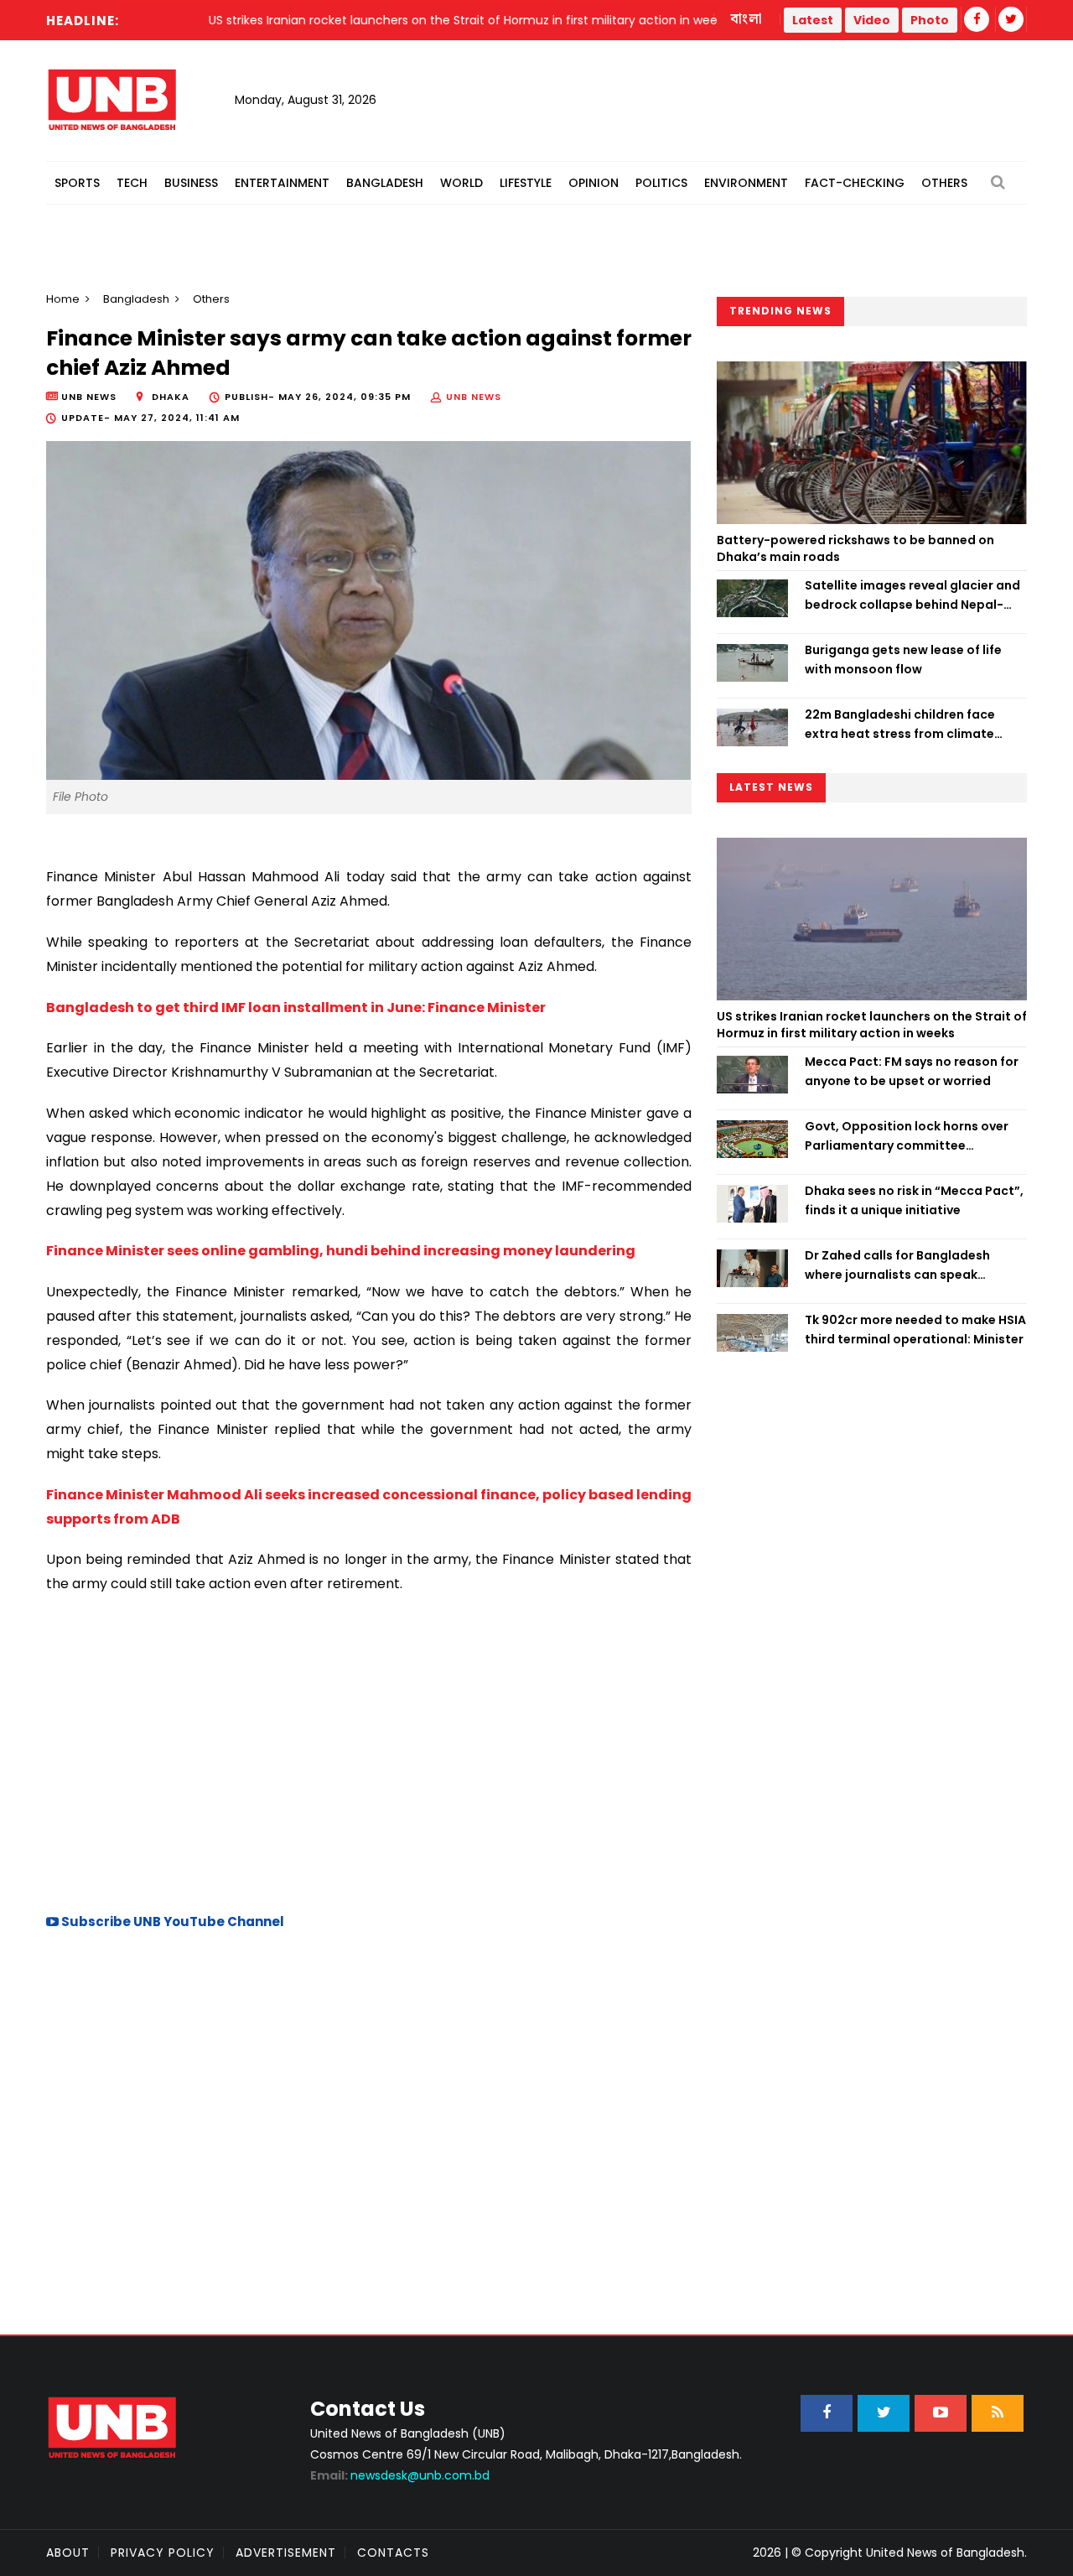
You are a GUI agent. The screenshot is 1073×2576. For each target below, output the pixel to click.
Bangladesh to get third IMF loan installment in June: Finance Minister (296, 1008)
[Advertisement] (369, 1751)
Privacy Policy (163, 2553)
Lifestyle (526, 183)
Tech (132, 183)
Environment (746, 183)
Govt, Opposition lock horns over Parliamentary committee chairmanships (907, 1136)
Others (944, 183)
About (68, 2553)
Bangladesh (385, 183)
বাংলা (747, 19)
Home (63, 299)
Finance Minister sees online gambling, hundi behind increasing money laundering (341, 1251)
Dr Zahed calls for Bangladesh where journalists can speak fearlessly (897, 1265)
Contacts (393, 2553)
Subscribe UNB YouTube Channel (171, 1922)
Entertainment (282, 183)
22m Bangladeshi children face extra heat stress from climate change (900, 724)
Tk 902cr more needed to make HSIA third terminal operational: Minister (915, 1329)
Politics (661, 183)
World (461, 183)
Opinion (594, 183)
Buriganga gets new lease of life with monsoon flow (903, 659)
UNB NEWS (474, 397)
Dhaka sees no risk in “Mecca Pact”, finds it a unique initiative (914, 1200)
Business (191, 183)
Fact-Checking (855, 183)
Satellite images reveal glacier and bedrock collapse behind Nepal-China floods (912, 595)
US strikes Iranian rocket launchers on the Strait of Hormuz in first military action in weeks (872, 1025)
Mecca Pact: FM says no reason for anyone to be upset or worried (912, 1071)
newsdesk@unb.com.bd (400, 2475)
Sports (77, 183)
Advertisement (286, 2553)
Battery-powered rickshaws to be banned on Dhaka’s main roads (855, 548)
